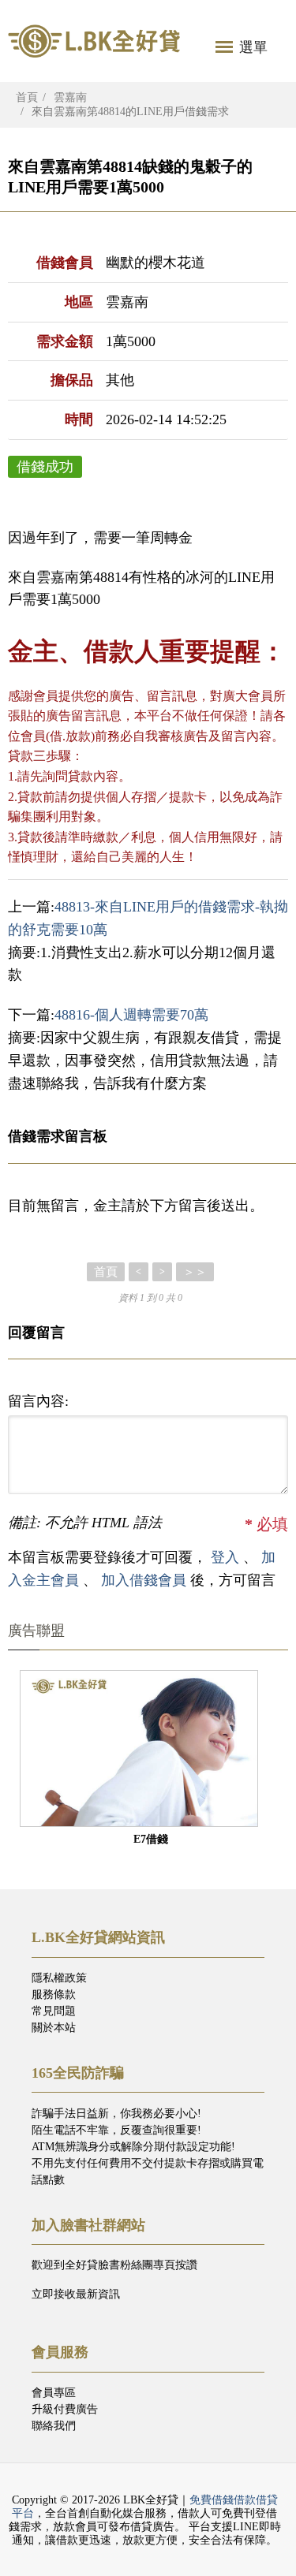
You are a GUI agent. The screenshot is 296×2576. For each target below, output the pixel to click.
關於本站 (54, 2028)
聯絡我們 (54, 2426)
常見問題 (54, 2011)
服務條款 (54, 1994)
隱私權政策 (59, 1978)
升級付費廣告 (65, 2409)
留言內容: (38, 1401)
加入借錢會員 (146, 1580)
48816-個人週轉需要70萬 (131, 1015)
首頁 (27, 97)
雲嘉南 (70, 97)
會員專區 (54, 2393)
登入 (225, 1557)
